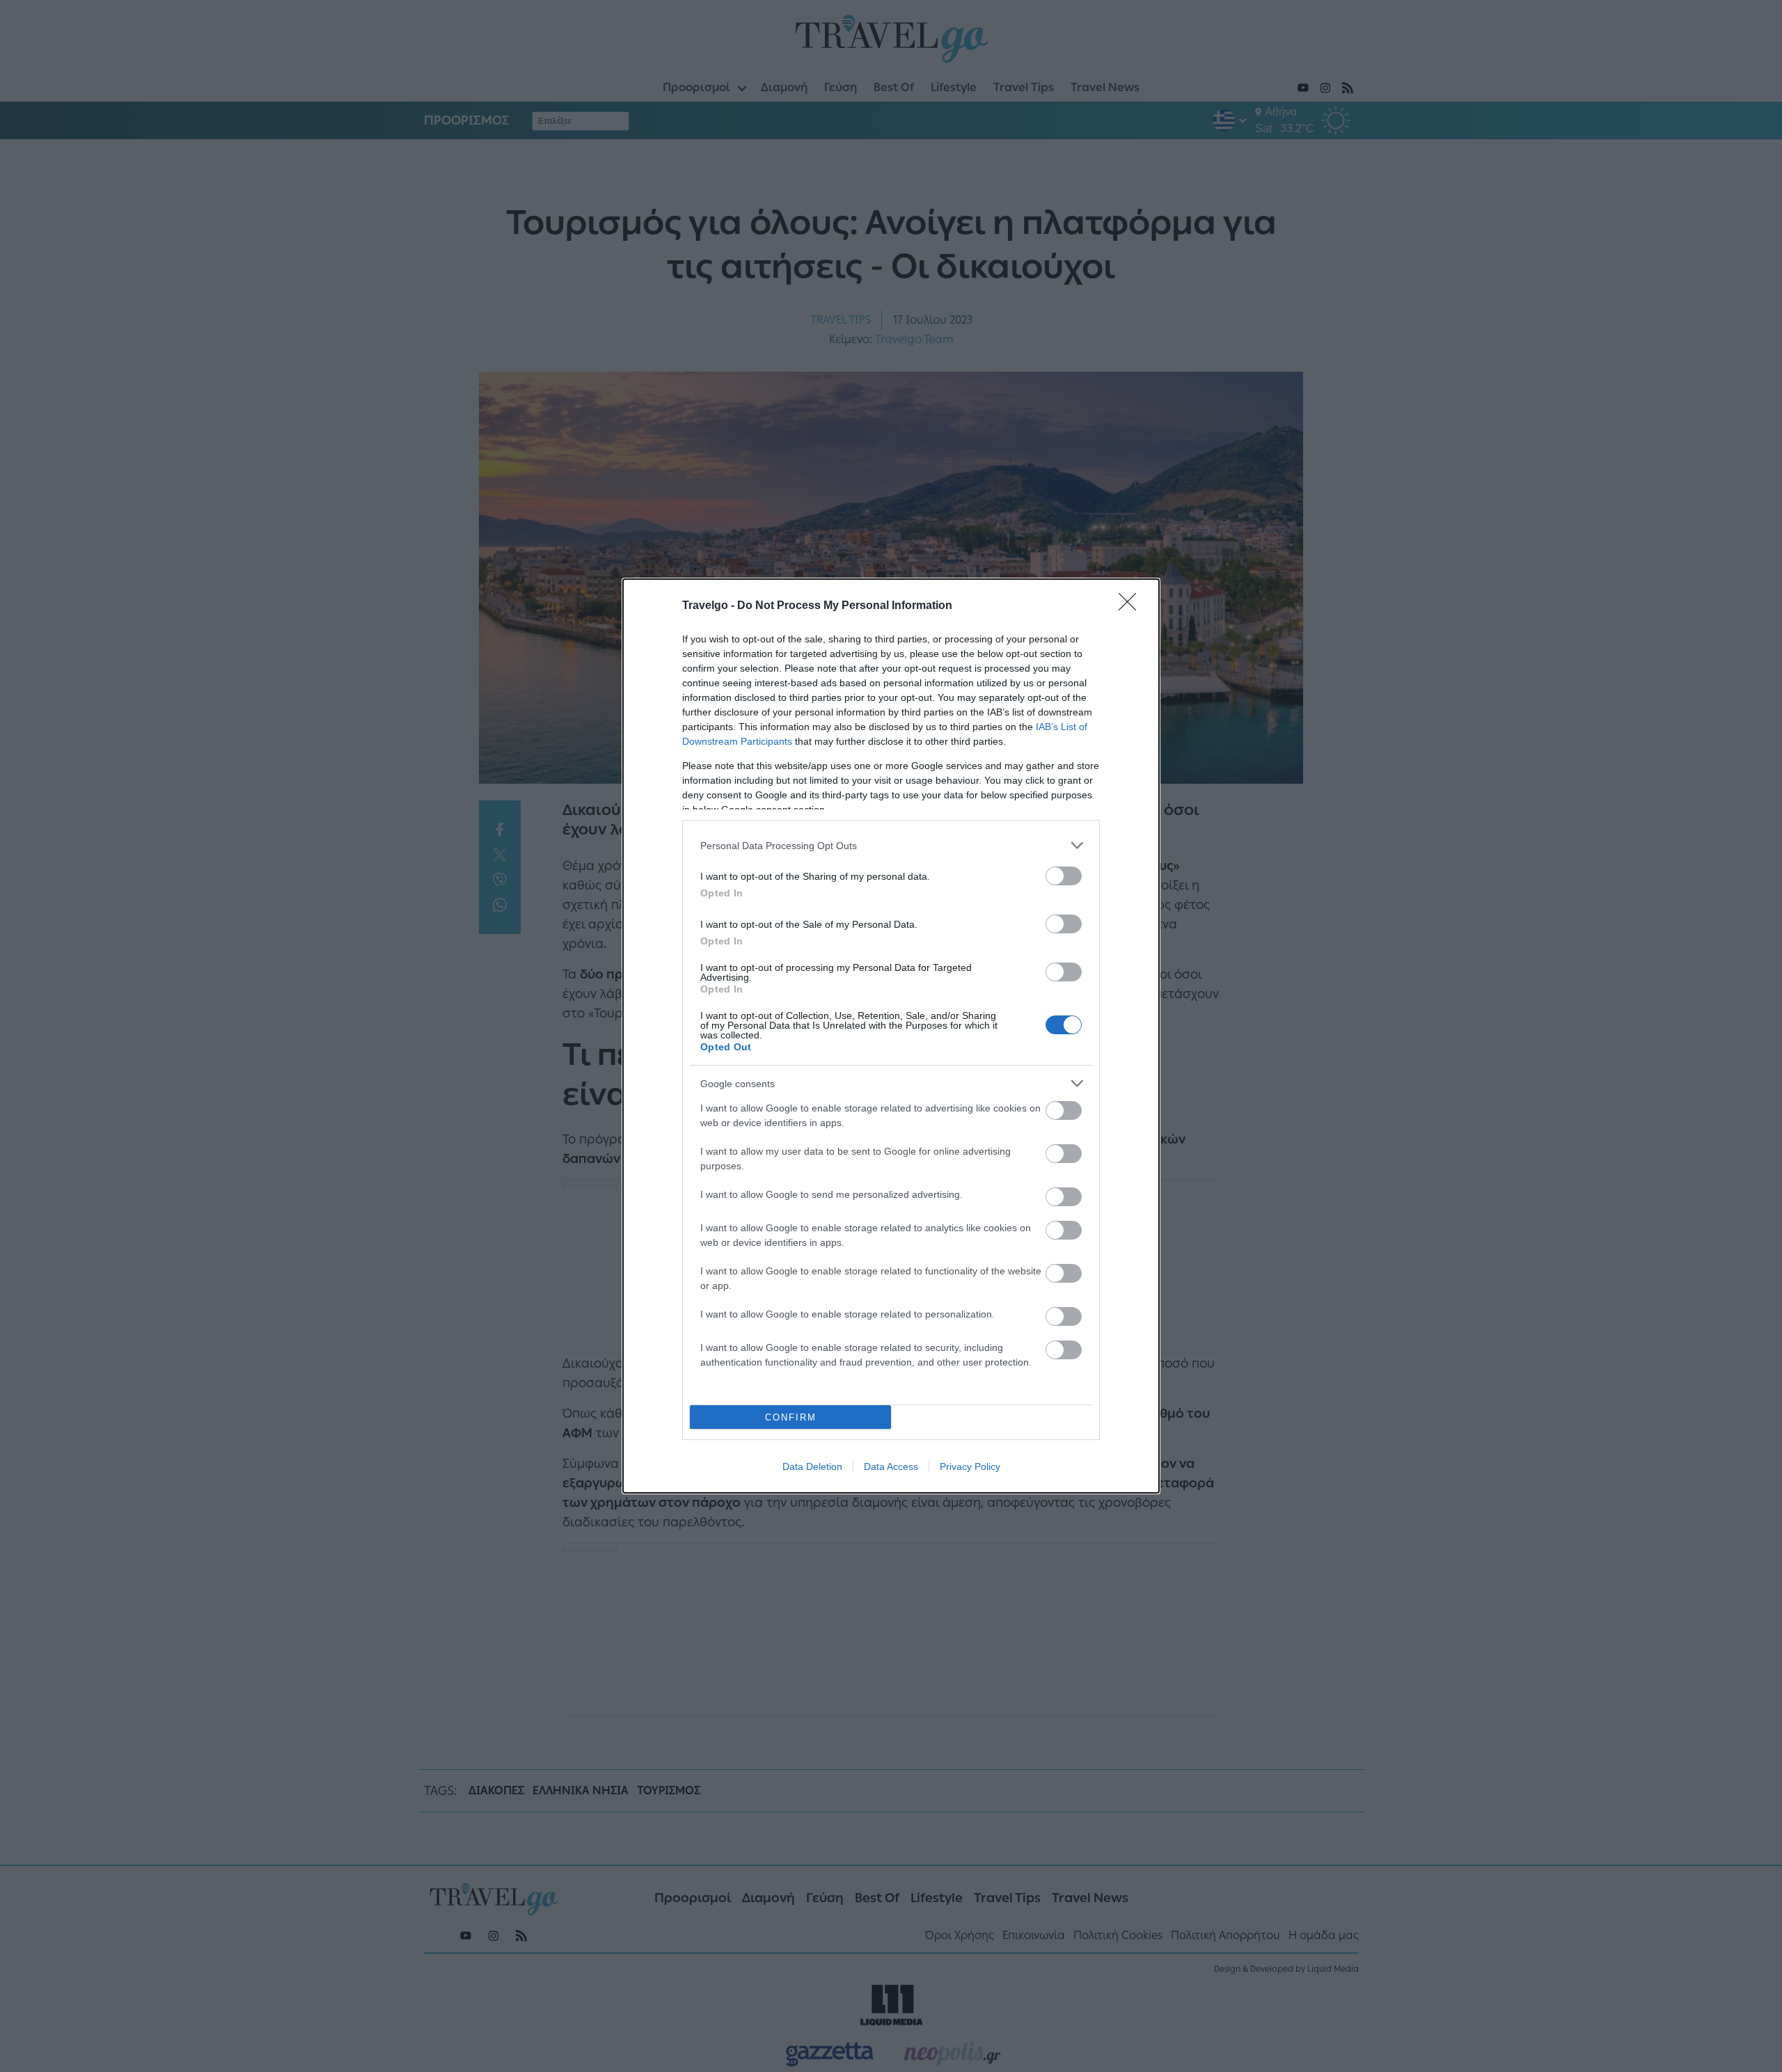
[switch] (1064, 876)
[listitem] (891, 845)
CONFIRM (791, 1417)
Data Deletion (812, 1466)
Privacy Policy (970, 1466)
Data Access (891, 1466)
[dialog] (891, 1036)
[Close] (1132, 606)
